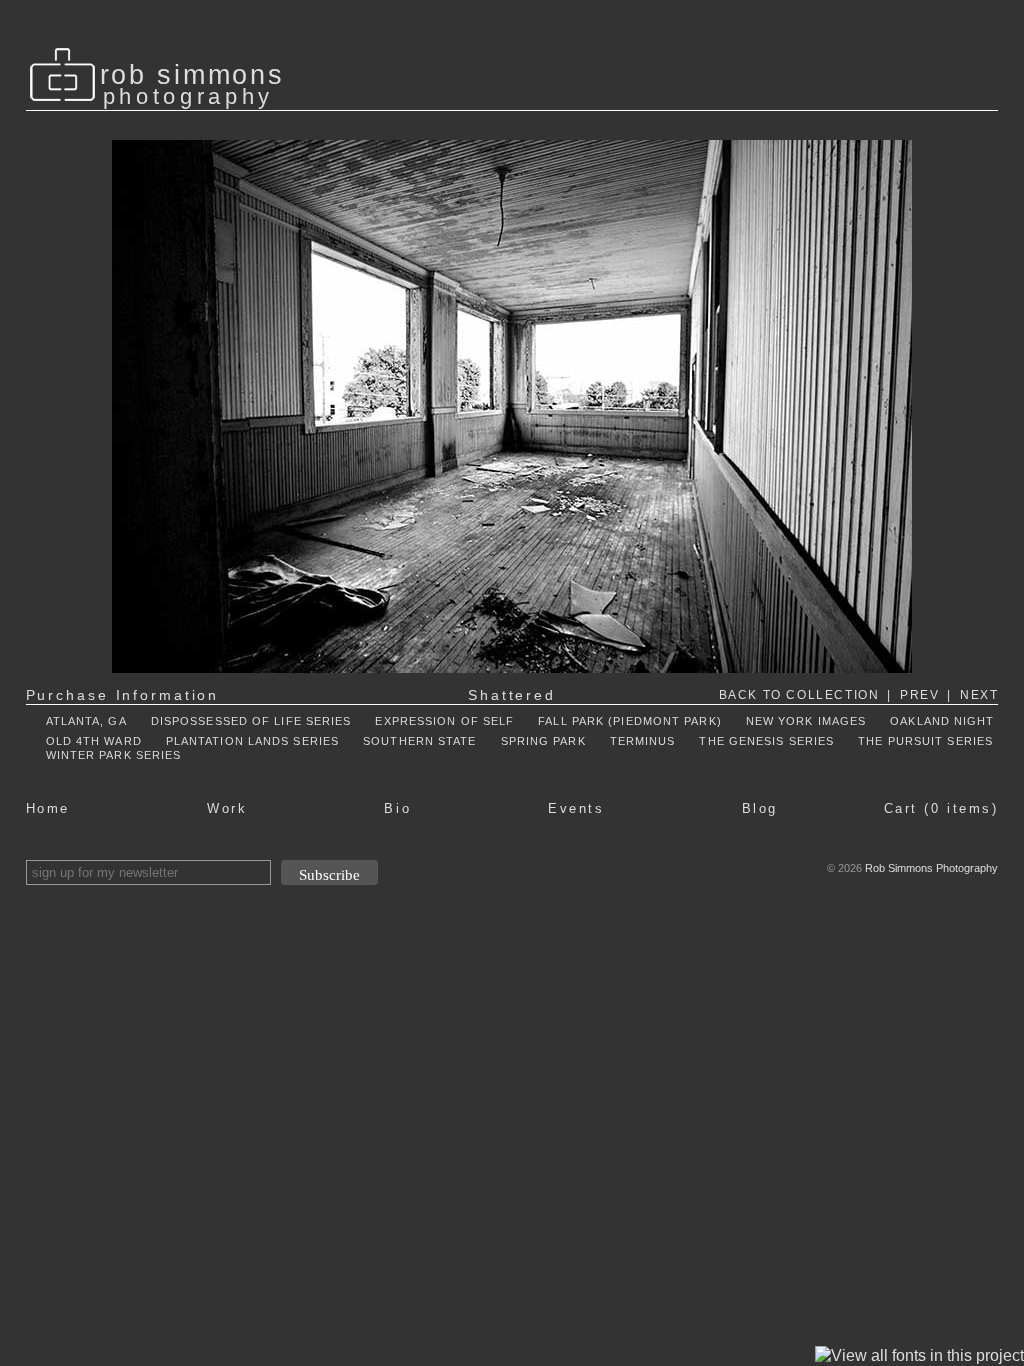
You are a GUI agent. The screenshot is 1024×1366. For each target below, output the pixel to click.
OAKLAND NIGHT (942, 721)
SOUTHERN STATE (419, 741)
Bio (397, 808)
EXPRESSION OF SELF (444, 721)
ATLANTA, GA (86, 721)
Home (48, 808)
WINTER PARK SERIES (114, 755)
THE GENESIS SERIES (766, 741)
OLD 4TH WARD (94, 741)
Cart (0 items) (941, 808)
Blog (760, 808)
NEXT (979, 695)
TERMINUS (643, 741)
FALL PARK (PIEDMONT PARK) (630, 721)
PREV (919, 695)
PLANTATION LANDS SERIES (252, 741)
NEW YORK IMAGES (806, 721)
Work (227, 808)
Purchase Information (123, 695)
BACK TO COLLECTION (799, 695)
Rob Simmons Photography (931, 868)
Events (576, 808)
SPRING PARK (543, 741)
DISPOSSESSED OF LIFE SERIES (251, 721)
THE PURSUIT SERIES (925, 741)
